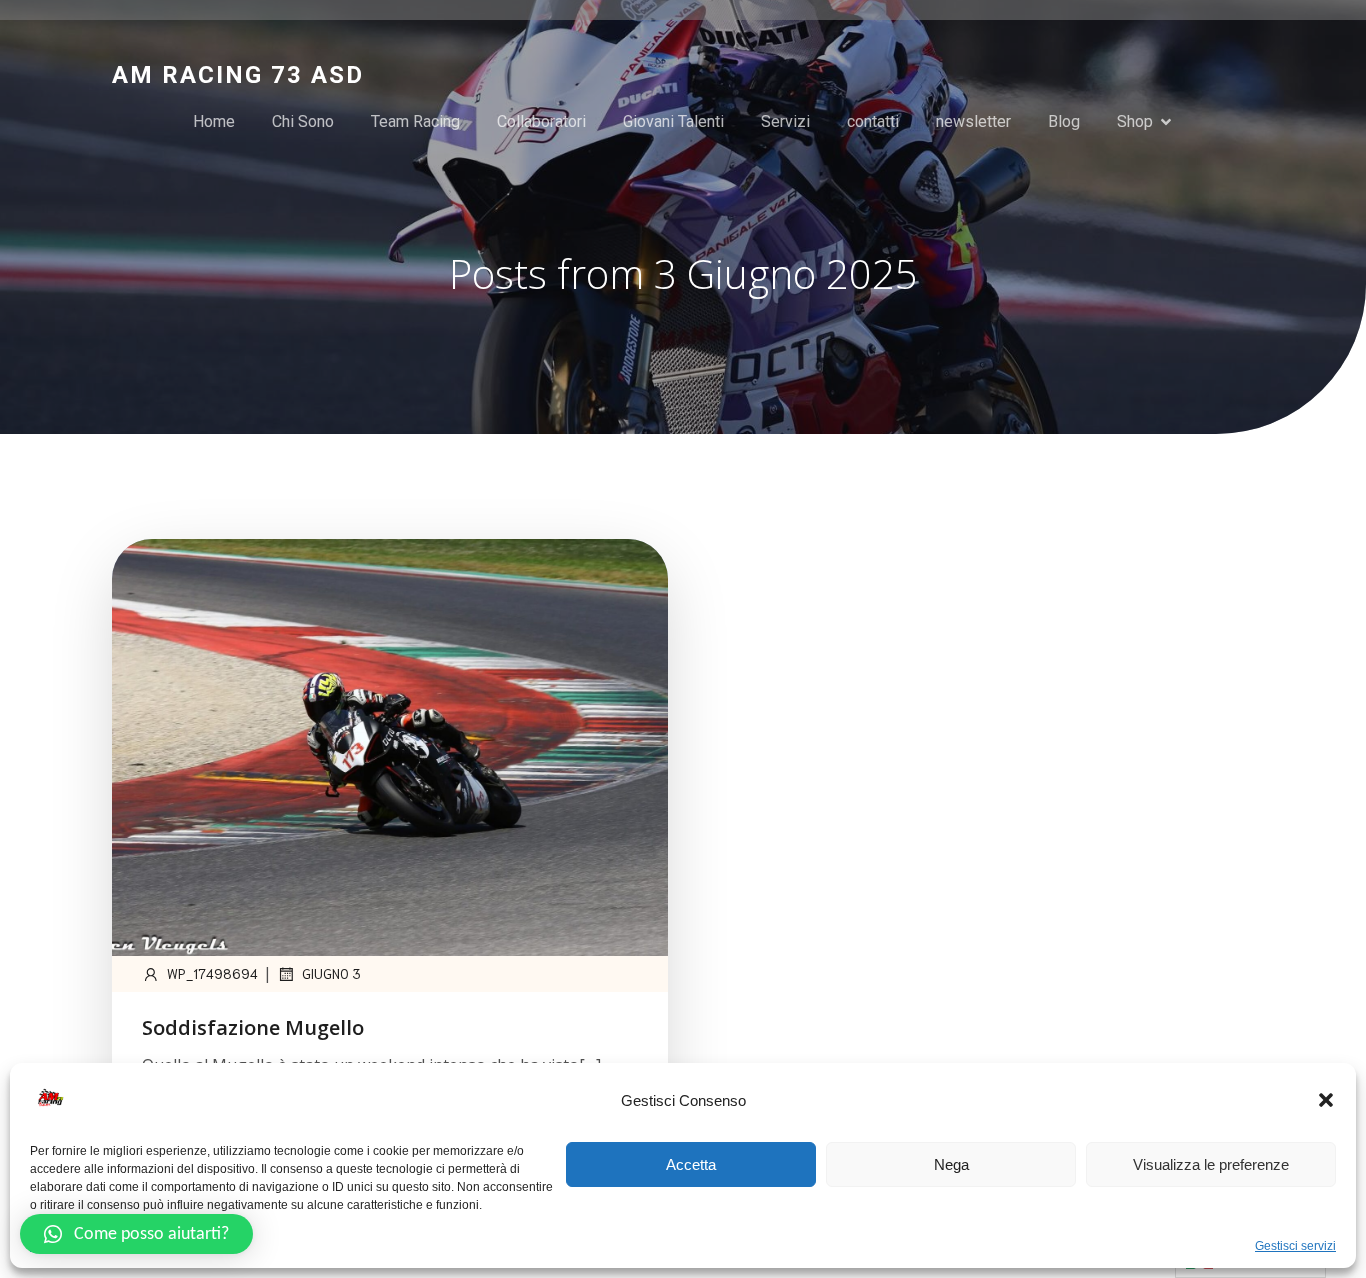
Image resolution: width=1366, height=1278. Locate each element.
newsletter (973, 121)
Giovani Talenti (673, 121)
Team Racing (415, 121)
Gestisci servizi (1295, 1246)
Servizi (785, 121)
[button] (1326, 1100)
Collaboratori (541, 121)
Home (214, 121)
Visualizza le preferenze (1211, 1164)
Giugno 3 (331, 973)
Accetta (691, 1164)
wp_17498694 (212, 973)
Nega (951, 1164)
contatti (873, 121)
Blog (1064, 121)
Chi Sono (303, 121)
